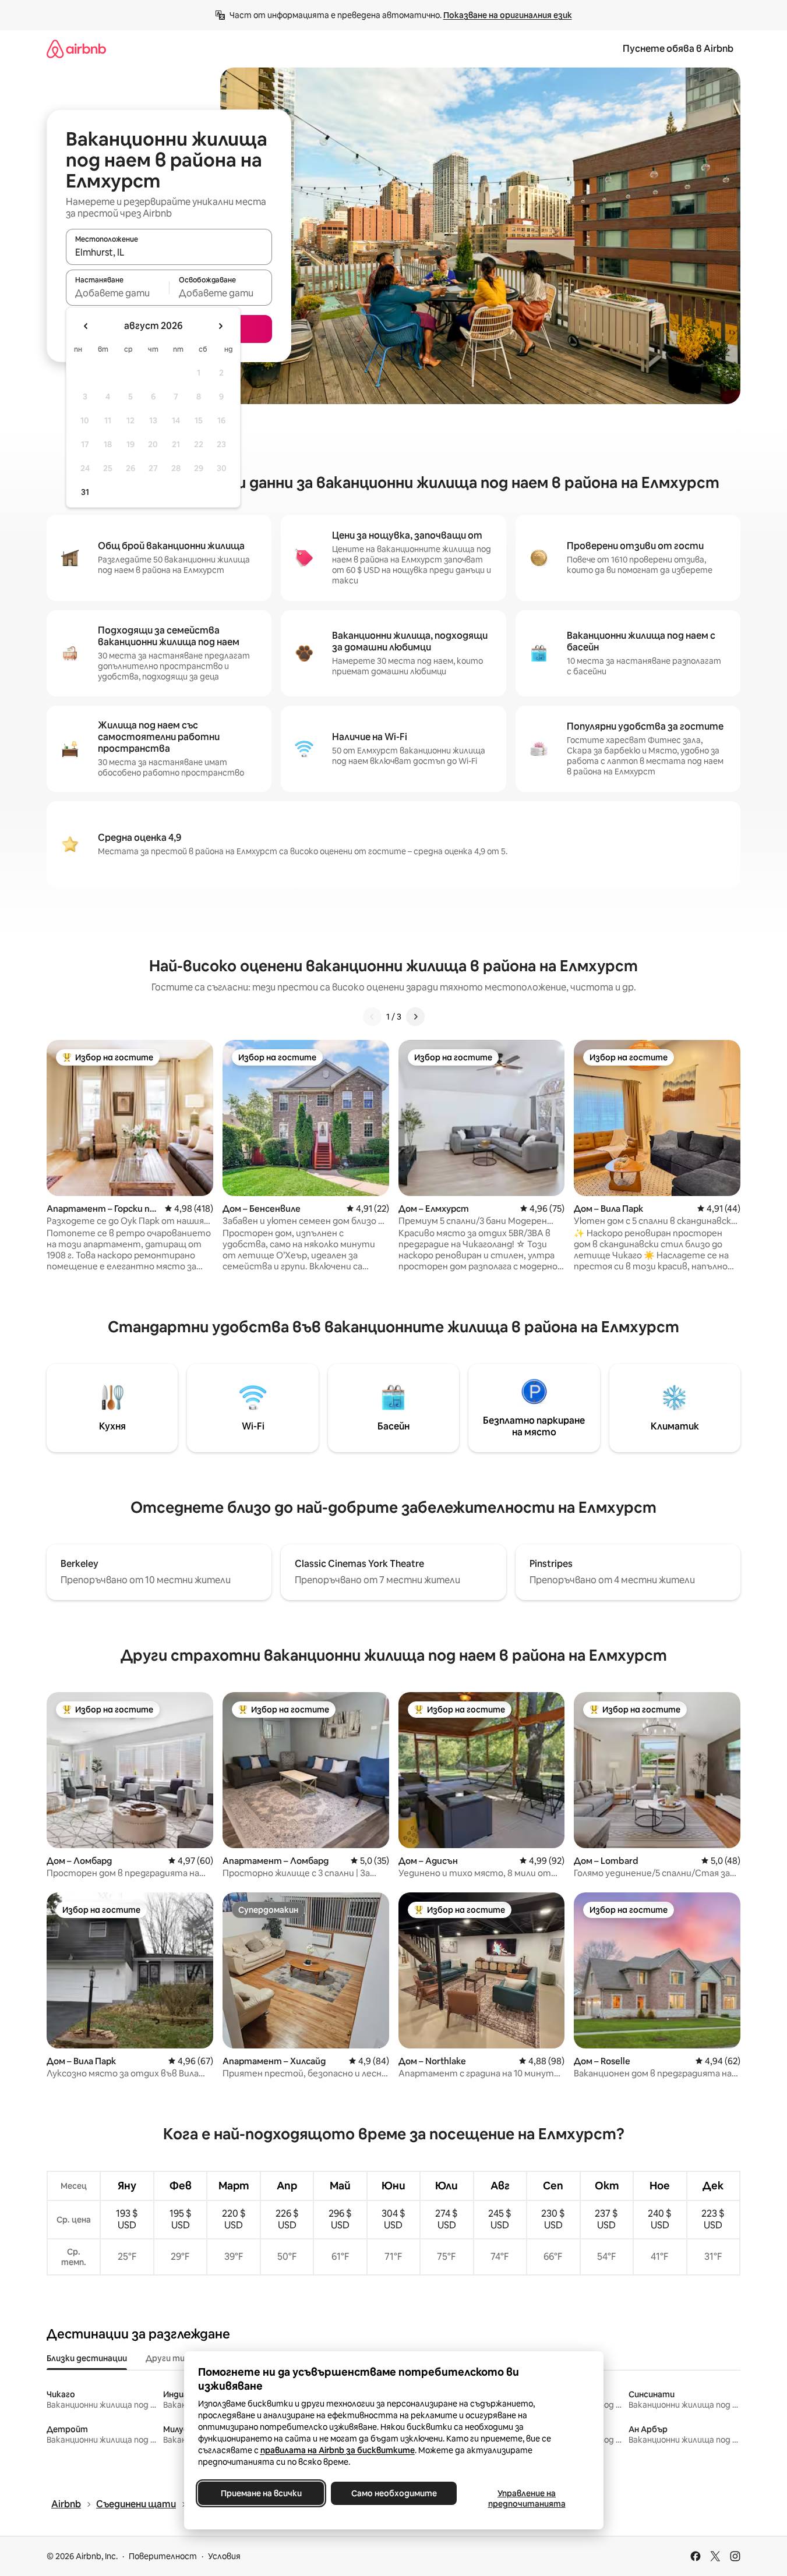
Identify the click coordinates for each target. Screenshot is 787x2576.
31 (85, 492)
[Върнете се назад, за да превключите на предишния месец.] (86, 326)
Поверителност (163, 2556)
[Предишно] (372, 1017)
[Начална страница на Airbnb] (76, 49)
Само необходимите (393, 2493)
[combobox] (169, 252)
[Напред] (415, 1017)
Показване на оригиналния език (508, 15)
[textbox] (117, 293)
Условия (224, 2556)
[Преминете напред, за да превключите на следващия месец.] (220, 326)
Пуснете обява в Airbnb (678, 49)
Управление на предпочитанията (526, 2499)
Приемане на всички (261, 2493)
